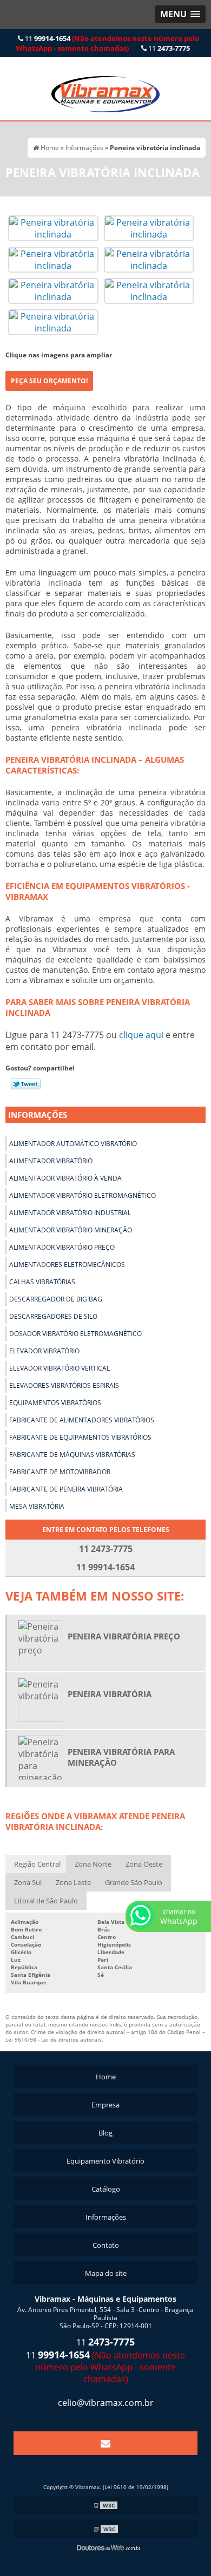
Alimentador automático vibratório (73, 1144)
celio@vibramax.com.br (106, 2403)
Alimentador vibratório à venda (65, 1178)
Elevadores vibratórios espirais (64, 1385)
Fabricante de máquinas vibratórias (72, 1455)
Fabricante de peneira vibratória (66, 1489)
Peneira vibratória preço (124, 1636)
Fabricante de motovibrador (60, 1472)
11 (107, 43)
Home (106, 2077)
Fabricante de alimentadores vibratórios (82, 1420)
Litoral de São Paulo (46, 1901)
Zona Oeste (144, 1864)
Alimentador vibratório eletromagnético (83, 1195)
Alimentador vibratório (51, 1161)
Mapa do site (106, 2273)
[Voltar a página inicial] (105, 88)
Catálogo (106, 2189)
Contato (106, 2245)
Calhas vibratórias (42, 1282)
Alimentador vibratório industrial (70, 1213)
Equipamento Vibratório (105, 2161)
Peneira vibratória (110, 1694)
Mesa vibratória (37, 1506)
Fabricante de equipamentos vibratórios (80, 1437)
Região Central (37, 1864)
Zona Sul (28, 1882)
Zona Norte (93, 1864)
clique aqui (141, 1035)
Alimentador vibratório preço (62, 1247)
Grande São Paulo (134, 1882)
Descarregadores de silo (53, 1316)
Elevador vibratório (44, 1351)
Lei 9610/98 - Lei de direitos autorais (54, 2039)
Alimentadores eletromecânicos (67, 1265)
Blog (105, 2133)
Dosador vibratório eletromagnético (75, 1334)
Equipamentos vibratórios (55, 1403)
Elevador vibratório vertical (60, 1368)
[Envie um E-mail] (105, 2443)
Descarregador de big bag (56, 1299)
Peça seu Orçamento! (49, 381)
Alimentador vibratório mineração (71, 1230)
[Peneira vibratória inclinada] (53, 227)
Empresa (105, 2105)
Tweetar (26, 1084)
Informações (38, 1115)
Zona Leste (73, 1882)
